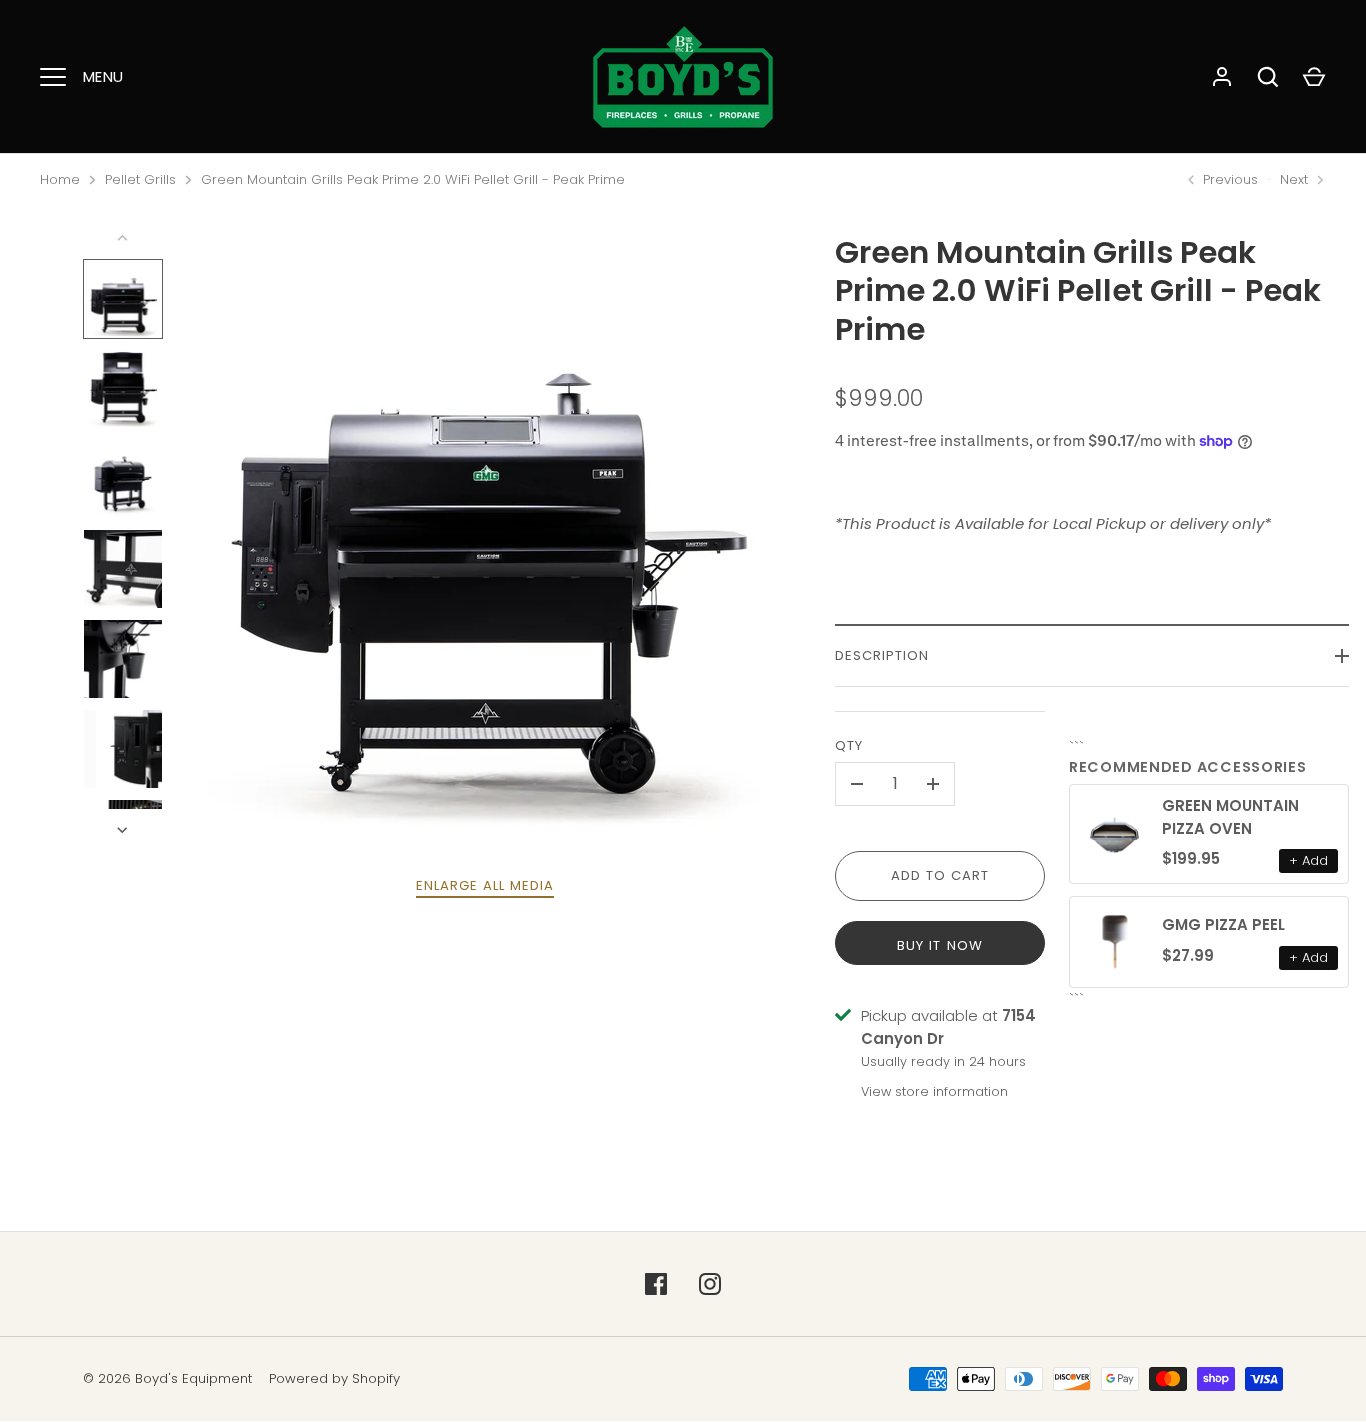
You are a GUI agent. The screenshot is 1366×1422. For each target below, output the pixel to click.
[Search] (1268, 77)
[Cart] (1314, 77)
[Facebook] (656, 1284)
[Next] (124, 830)
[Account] (1222, 77)
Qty (849, 745)
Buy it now (940, 945)
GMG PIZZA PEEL (1223, 924)
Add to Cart (940, 875)
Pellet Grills (140, 179)
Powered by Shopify (334, 1378)
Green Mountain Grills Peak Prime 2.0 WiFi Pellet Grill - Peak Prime (413, 179)
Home (60, 179)
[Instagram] (710, 1284)
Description (882, 655)
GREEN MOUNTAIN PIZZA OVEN (1230, 817)
